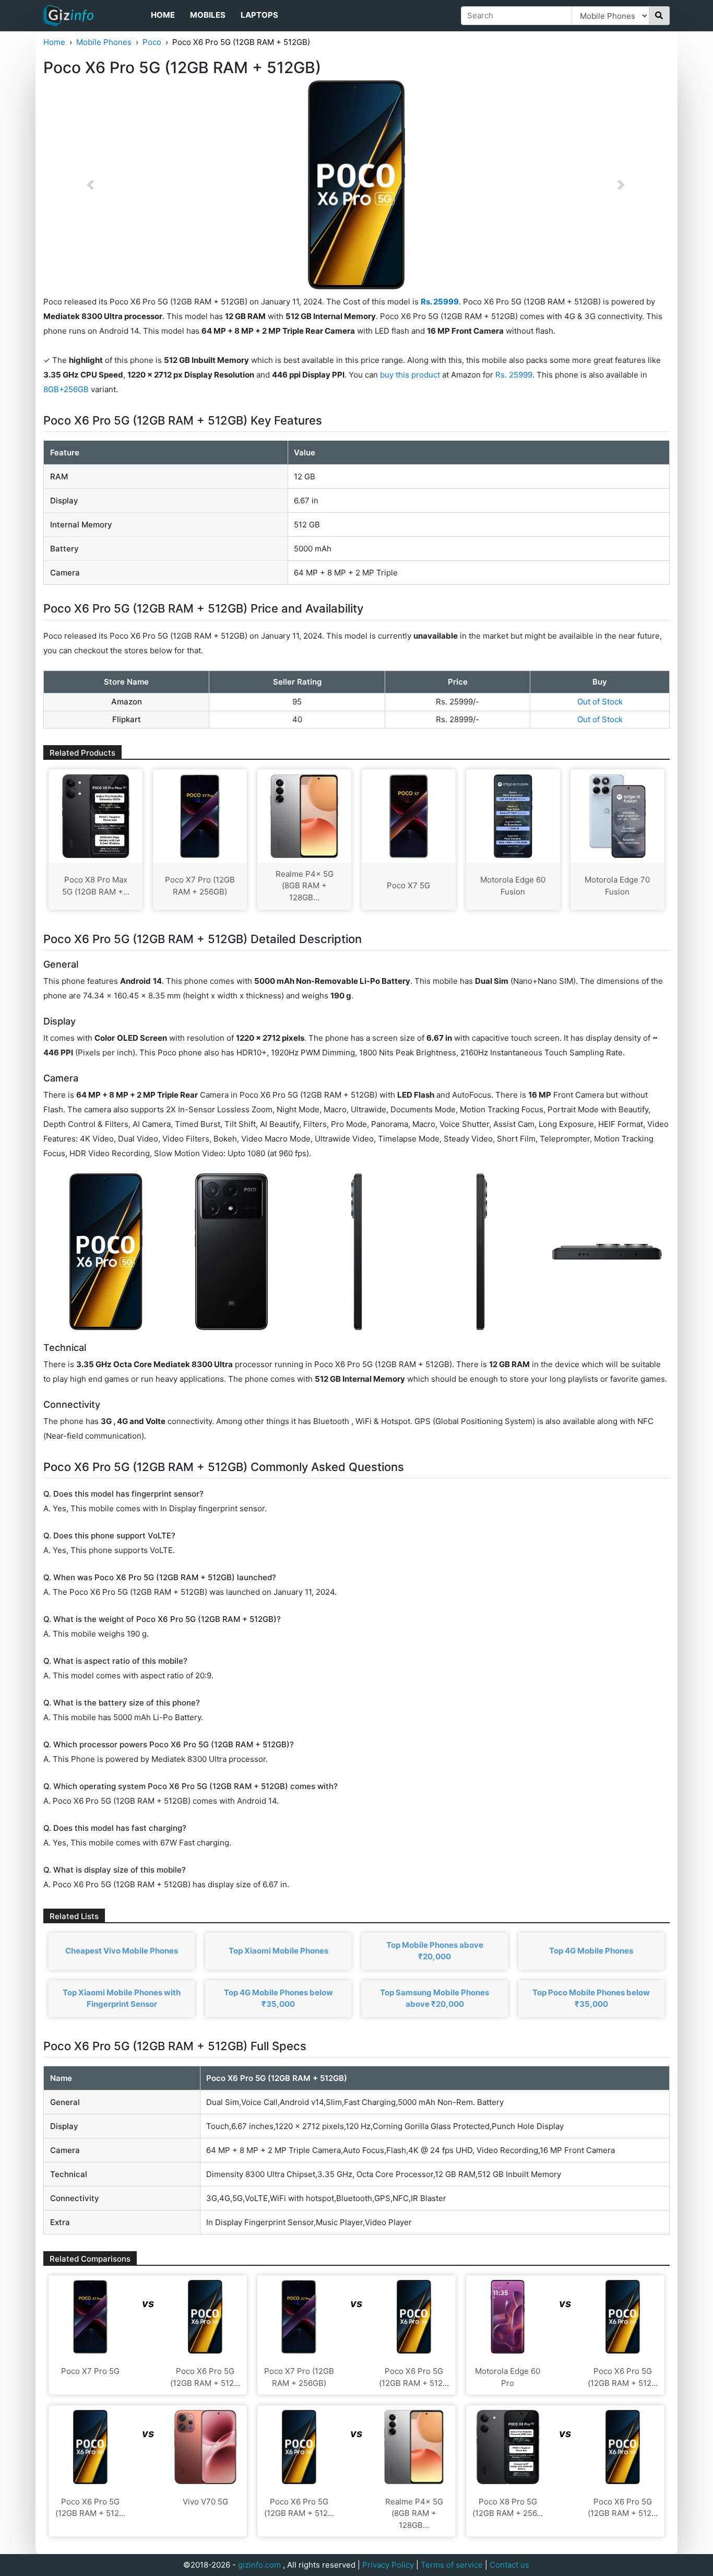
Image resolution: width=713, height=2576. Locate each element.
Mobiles (208, 15)
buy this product (410, 375)
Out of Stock (600, 702)
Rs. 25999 (514, 375)
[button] (90, 185)
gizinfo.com (259, 2565)
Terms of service (452, 2565)
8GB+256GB (67, 389)
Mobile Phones (104, 42)
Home (163, 15)
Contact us (509, 2565)
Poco (152, 42)
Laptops (259, 15)
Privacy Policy (388, 2565)
